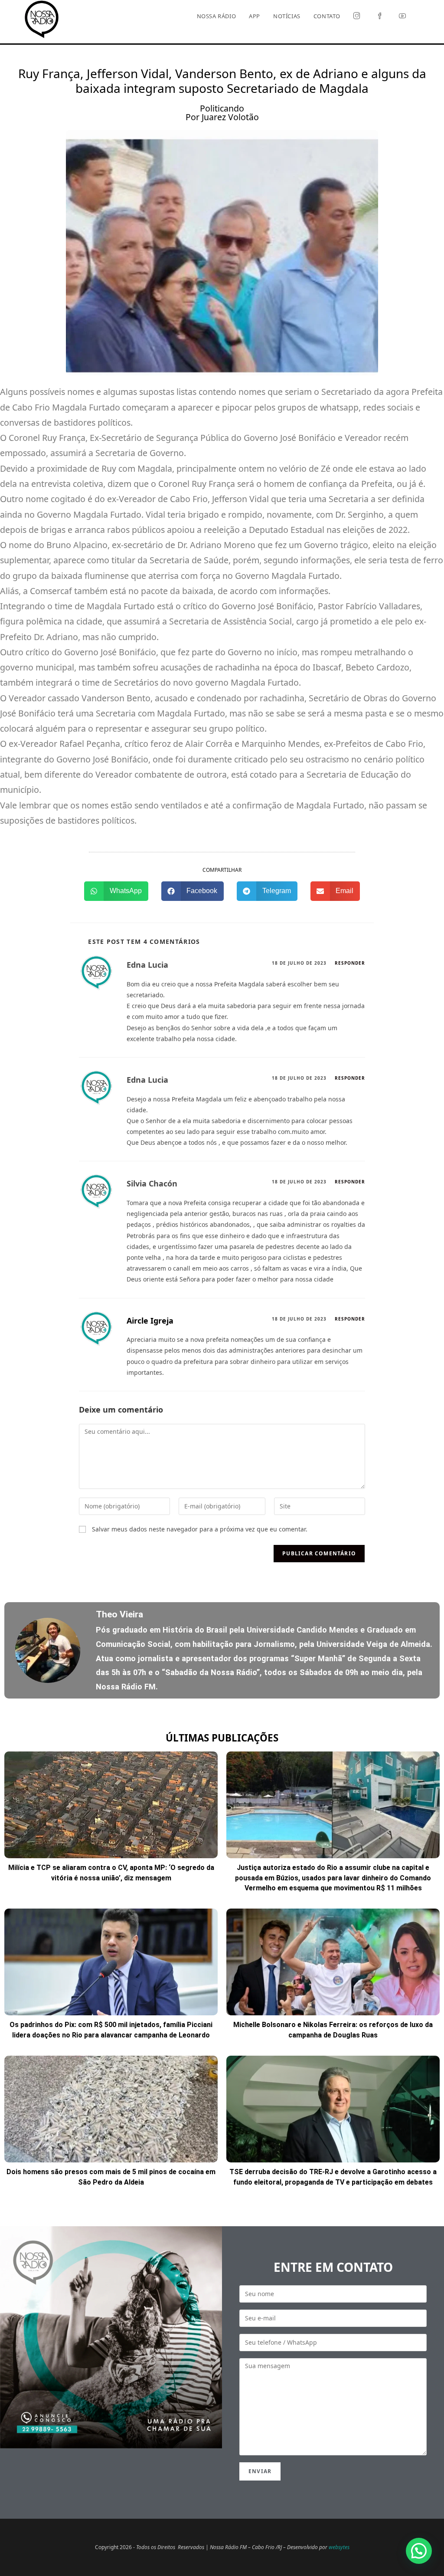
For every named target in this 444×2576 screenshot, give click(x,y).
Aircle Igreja (150, 1321)
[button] (116, 891)
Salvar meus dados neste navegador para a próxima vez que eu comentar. (200, 1529)
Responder (350, 963)
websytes (339, 2547)
